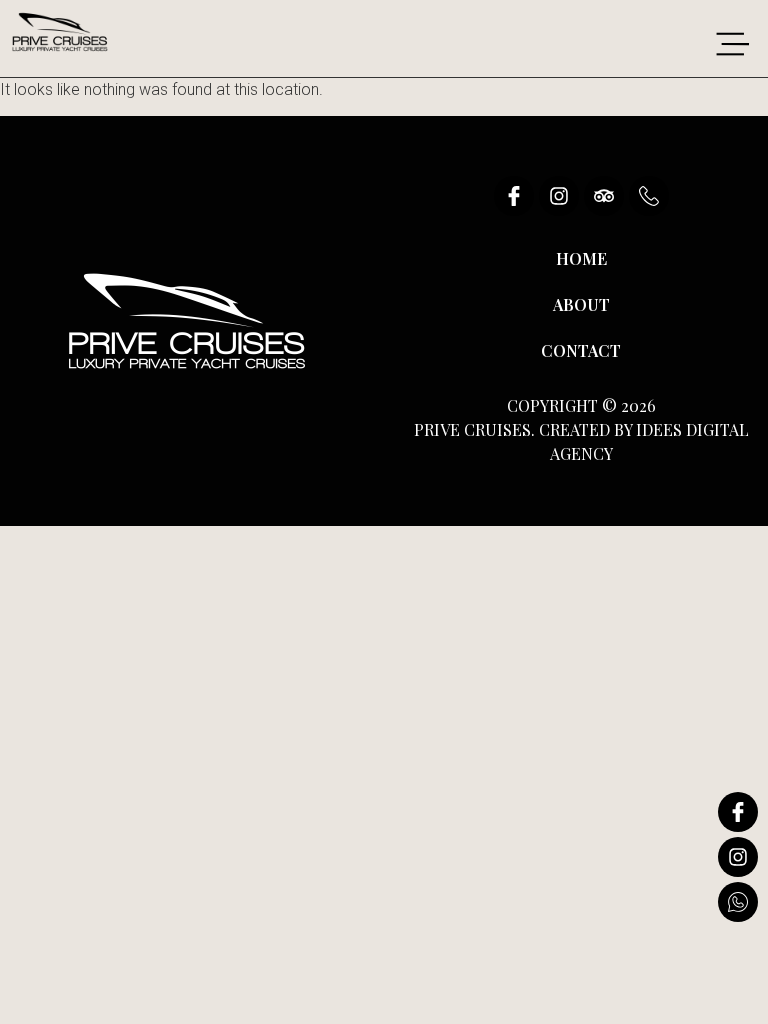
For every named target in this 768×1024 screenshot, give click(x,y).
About (581, 304)
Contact (581, 350)
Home (581, 258)
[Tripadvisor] (604, 196)
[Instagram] (559, 196)
